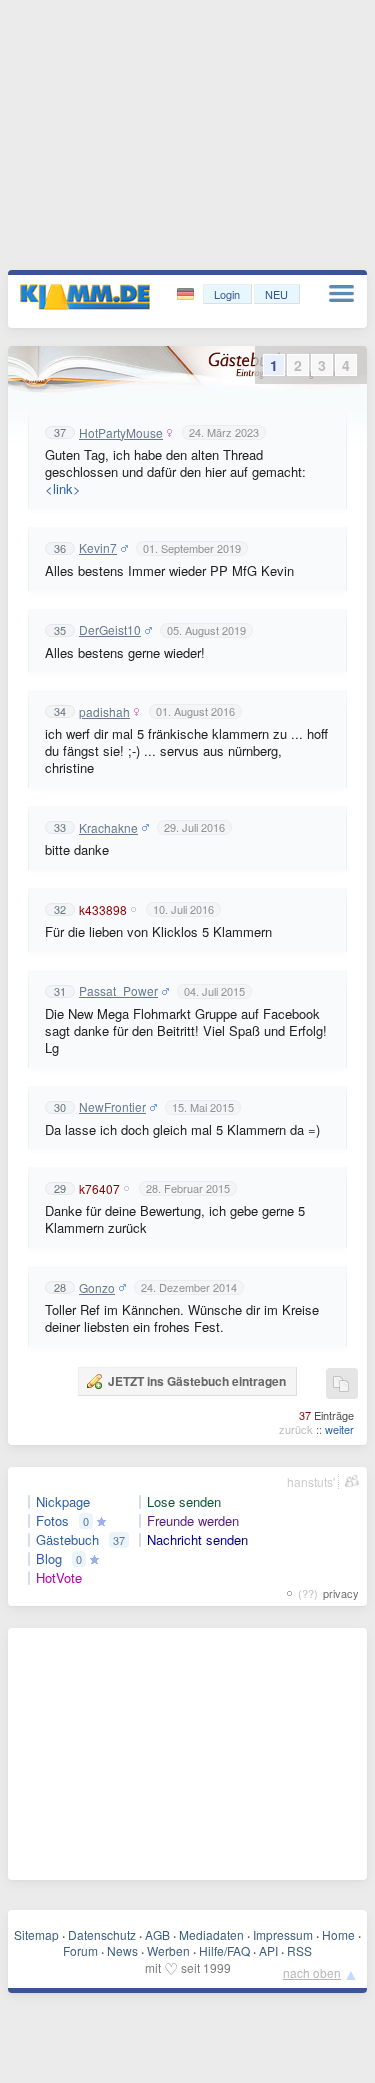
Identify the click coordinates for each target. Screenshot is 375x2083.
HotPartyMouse (121, 433)
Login (227, 294)
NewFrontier (112, 1107)
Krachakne (108, 828)
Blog (49, 1559)
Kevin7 (98, 548)
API (268, 1950)
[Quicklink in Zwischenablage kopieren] (341, 1384)
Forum (80, 1950)
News (122, 1950)
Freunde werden (193, 1521)
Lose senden (184, 1502)
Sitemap (36, 1934)
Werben (168, 1950)
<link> (63, 488)
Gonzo (97, 1288)
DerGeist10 (110, 630)
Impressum (283, 1934)
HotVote (59, 1578)
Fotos (52, 1521)
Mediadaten (211, 1934)
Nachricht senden (197, 1540)
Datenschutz (102, 1934)
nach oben (312, 1972)
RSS (299, 1950)
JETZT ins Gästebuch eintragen (197, 1381)
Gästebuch (67, 1540)
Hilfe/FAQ (224, 1950)
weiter (339, 1429)
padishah (104, 712)
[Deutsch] (187, 294)
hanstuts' (311, 1481)
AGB (157, 1934)
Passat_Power (118, 991)
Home (338, 1934)
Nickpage (63, 1502)
